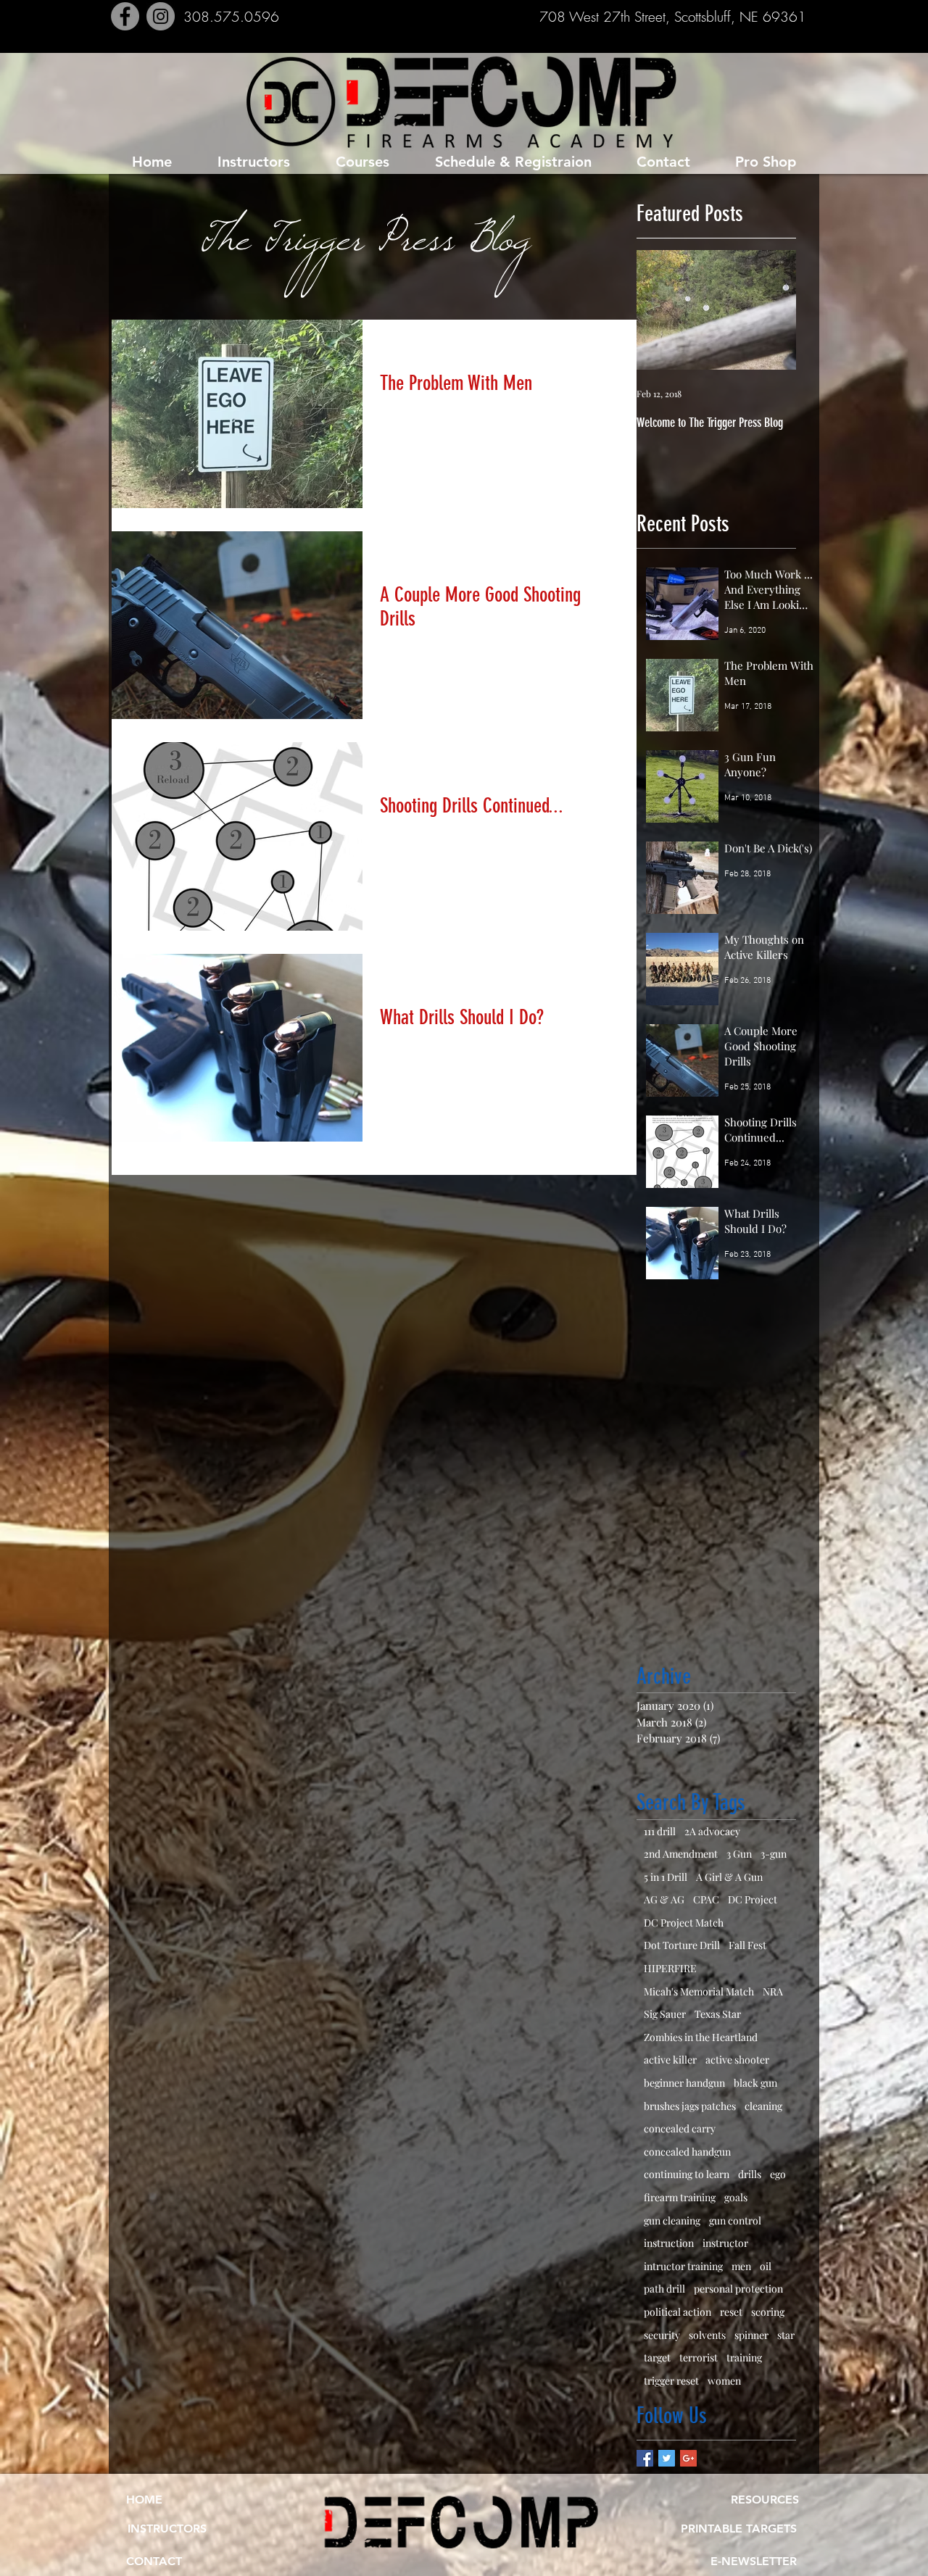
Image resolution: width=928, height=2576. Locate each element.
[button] (753, 2562)
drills (750, 2174)
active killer (670, 2060)
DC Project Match (684, 1923)
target (657, 2357)
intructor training (683, 2266)
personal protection (738, 2289)
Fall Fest (747, 1945)
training (744, 2357)
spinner (751, 2335)
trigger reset (671, 2381)
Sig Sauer (665, 2014)
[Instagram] (161, 16)
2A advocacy (712, 1831)
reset (731, 2312)
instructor (725, 2243)
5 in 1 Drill (666, 1877)
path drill (664, 2289)
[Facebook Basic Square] (645, 2458)
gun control (735, 2220)
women (724, 2381)
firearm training (680, 2197)
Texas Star (718, 2014)
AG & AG (664, 1899)
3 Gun (739, 1854)
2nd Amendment (681, 1854)
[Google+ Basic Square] (688, 2458)
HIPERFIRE (670, 1968)
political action (678, 2312)
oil (766, 2266)
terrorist (699, 2357)
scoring (768, 2312)
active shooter (737, 2060)
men (741, 2266)
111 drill (660, 1831)
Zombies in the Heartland (701, 2037)
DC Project (753, 1899)
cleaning (763, 2106)
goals (736, 2197)
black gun (755, 2083)
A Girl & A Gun (729, 1877)
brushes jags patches (690, 2106)
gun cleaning (672, 2220)
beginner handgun (684, 2083)
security (662, 2335)
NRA (773, 1991)
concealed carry (680, 2128)
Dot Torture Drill (682, 1945)
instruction (669, 2243)
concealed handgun (687, 2152)
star (786, 2335)
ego (778, 2174)
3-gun (774, 1854)
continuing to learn (687, 2174)
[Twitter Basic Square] (667, 2458)
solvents (707, 2335)
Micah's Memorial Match (699, 1991)
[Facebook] (125, 16)
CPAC (706, 1899)
